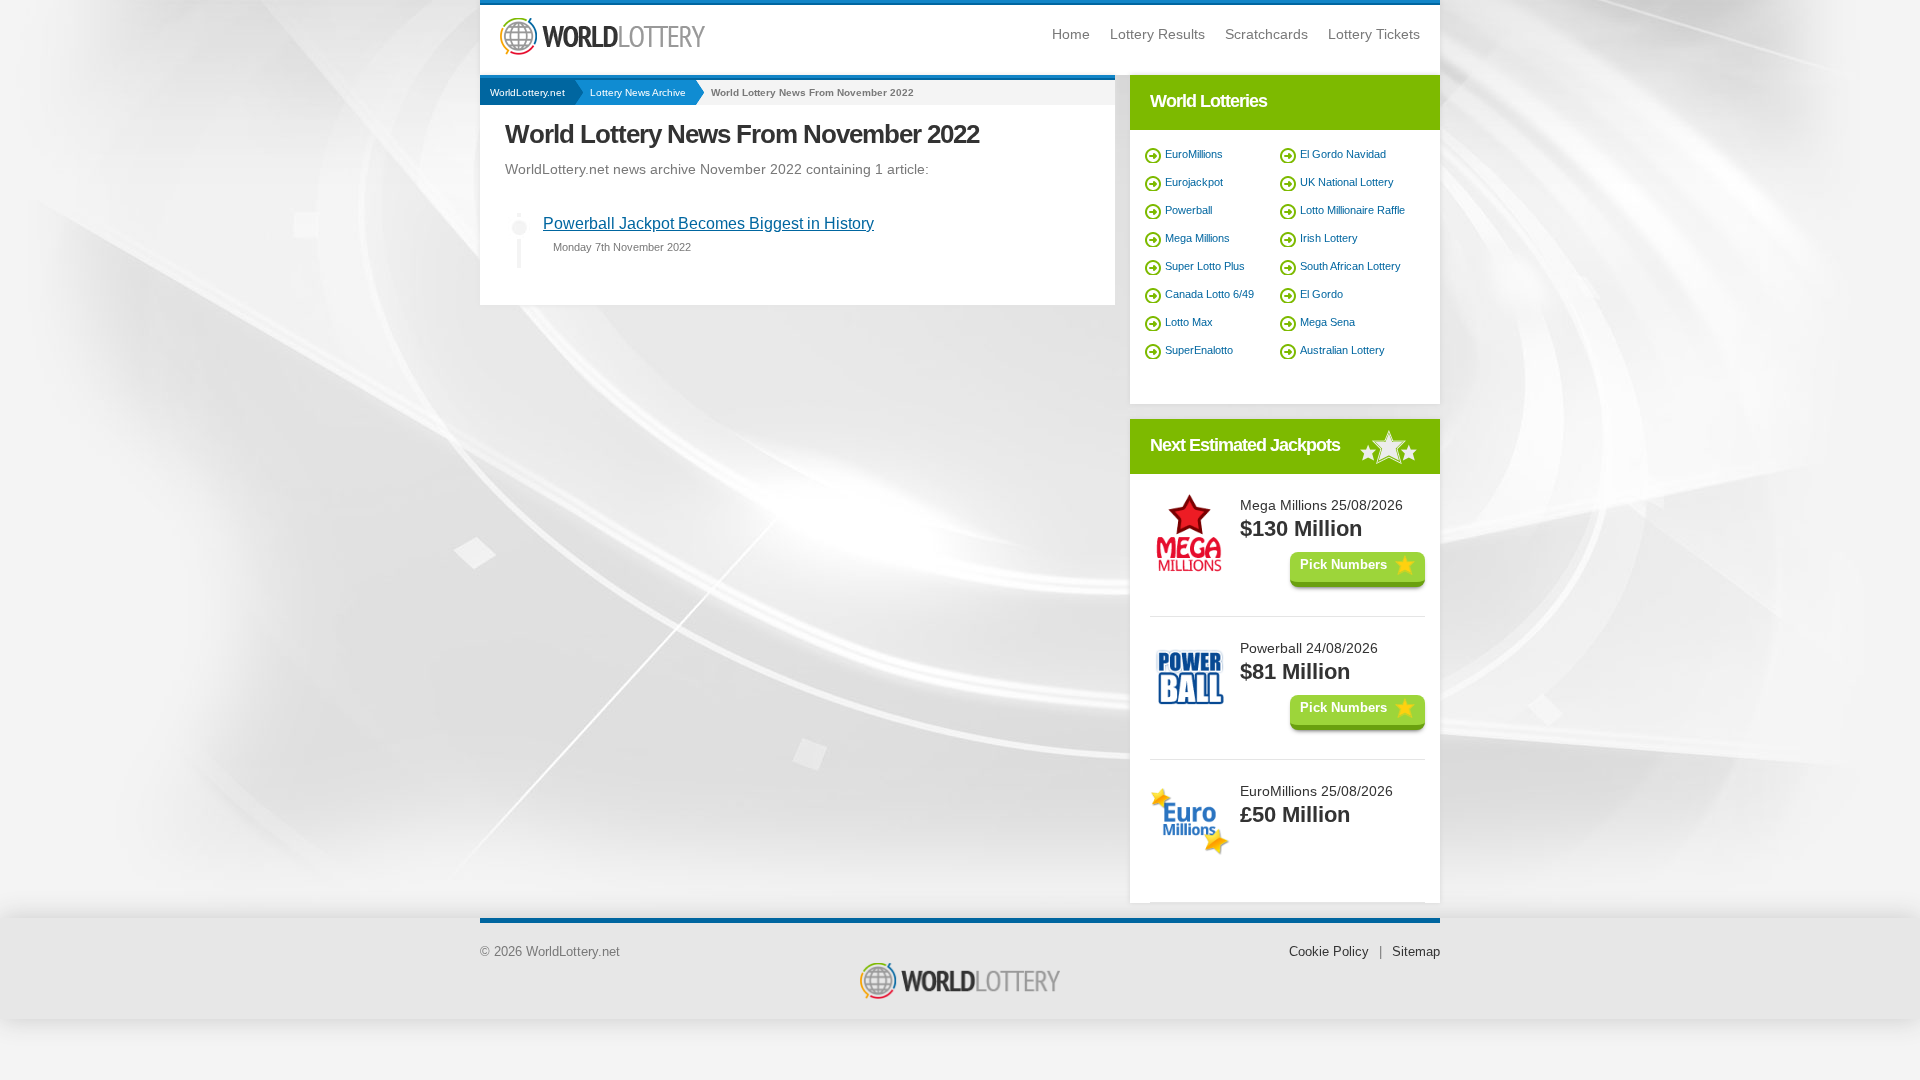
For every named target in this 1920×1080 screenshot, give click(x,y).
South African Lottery (1350, 266)
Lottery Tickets (1374, 34)
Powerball (1188, 210)
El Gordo (1321, 294)
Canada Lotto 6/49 (1209, 294)
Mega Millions (1197, 238)
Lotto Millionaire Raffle (1352, 210)
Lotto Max (1189, 322)
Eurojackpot (1194, 182)
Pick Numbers (1343, 564)
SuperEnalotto (1199, 350)
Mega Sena (1327, 322)
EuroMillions (1194, 154)
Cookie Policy (1329, 951)
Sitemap (1416, 951)
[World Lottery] (602, 50)
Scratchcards (1266, 34)
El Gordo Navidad (1343, 154)
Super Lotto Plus (1205, 266)
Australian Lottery (1342, 350)
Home (1071, 34)
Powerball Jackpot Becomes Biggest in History (708, 223)
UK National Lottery (1347, 182)
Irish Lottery (1329, 238)
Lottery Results (1157, 34)
